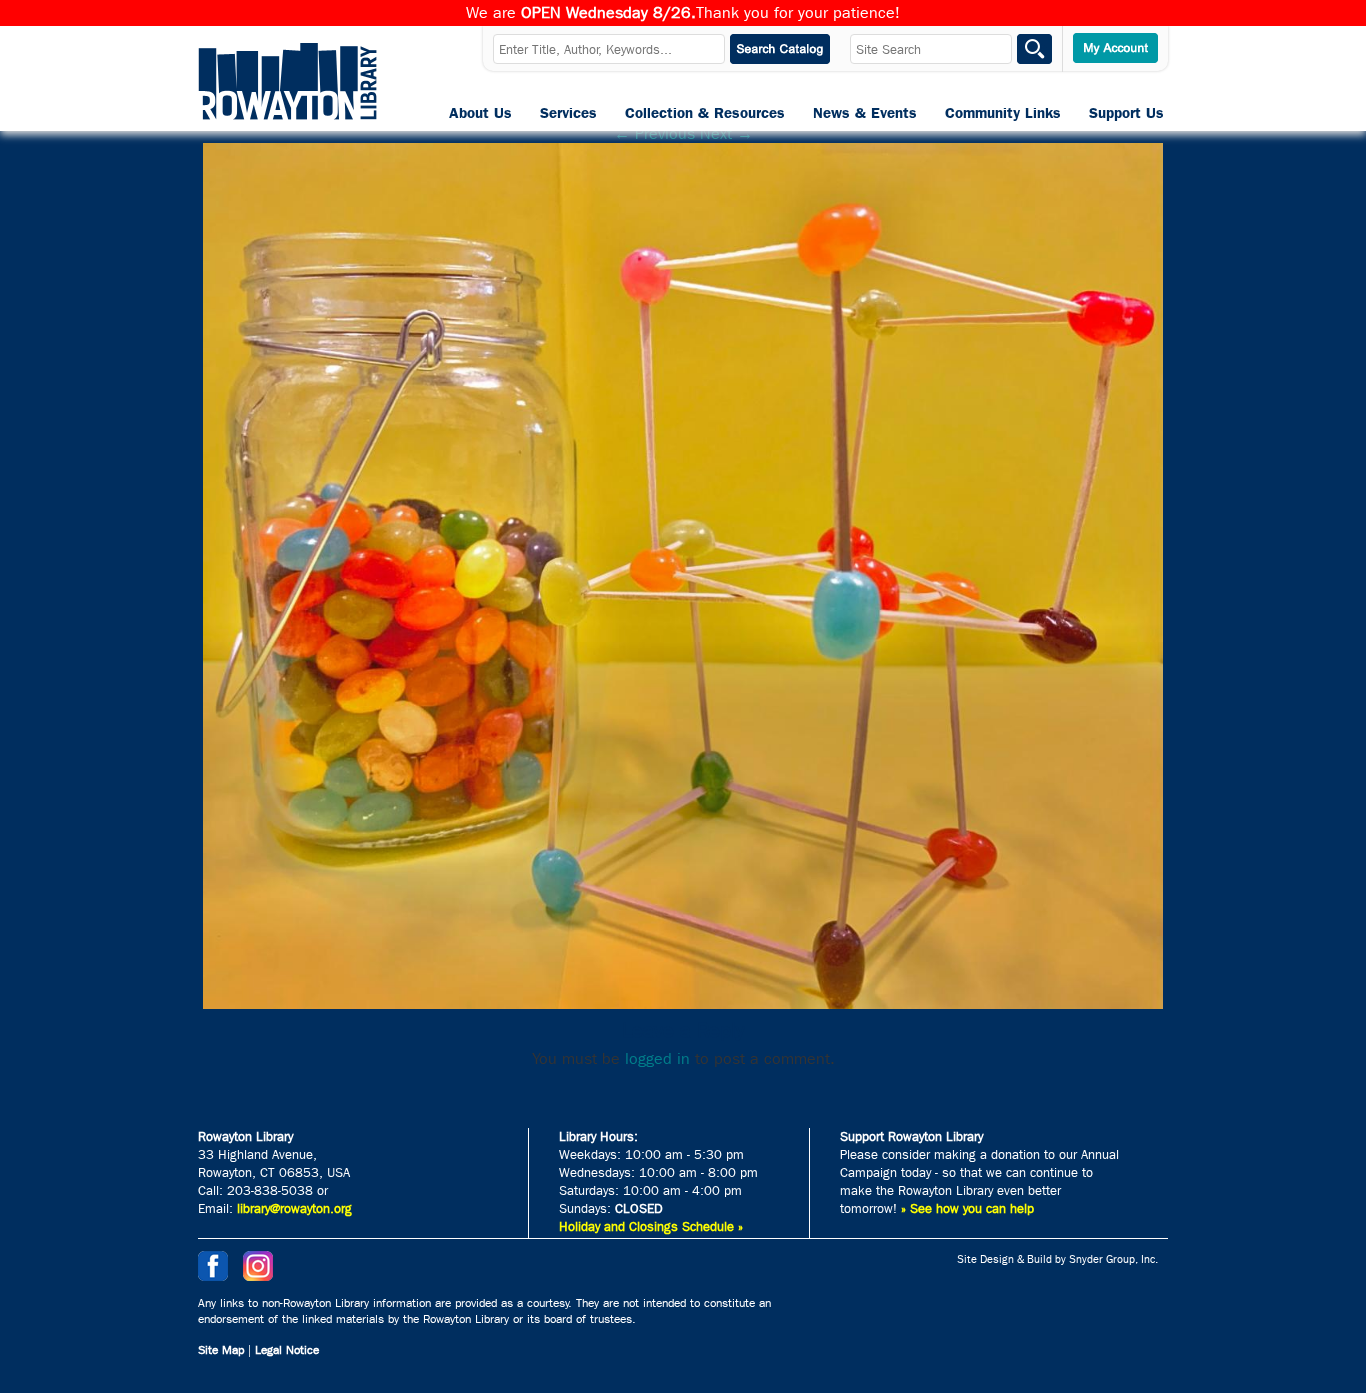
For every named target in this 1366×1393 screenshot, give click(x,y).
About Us (480, 113)
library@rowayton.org (294, 1208)
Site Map (221, 1350)
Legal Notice (287, 1350)
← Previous (654, 133)
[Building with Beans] (683, 1003)
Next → (726, 133)
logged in (657, 1058)
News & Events (865, 113)
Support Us (1126, 113)
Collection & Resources (705, 113)
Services (568, 113)
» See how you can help (967, 1208)
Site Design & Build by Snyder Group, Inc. (1057, 1259)
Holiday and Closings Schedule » (651, 1226)
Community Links (1003, 113)
